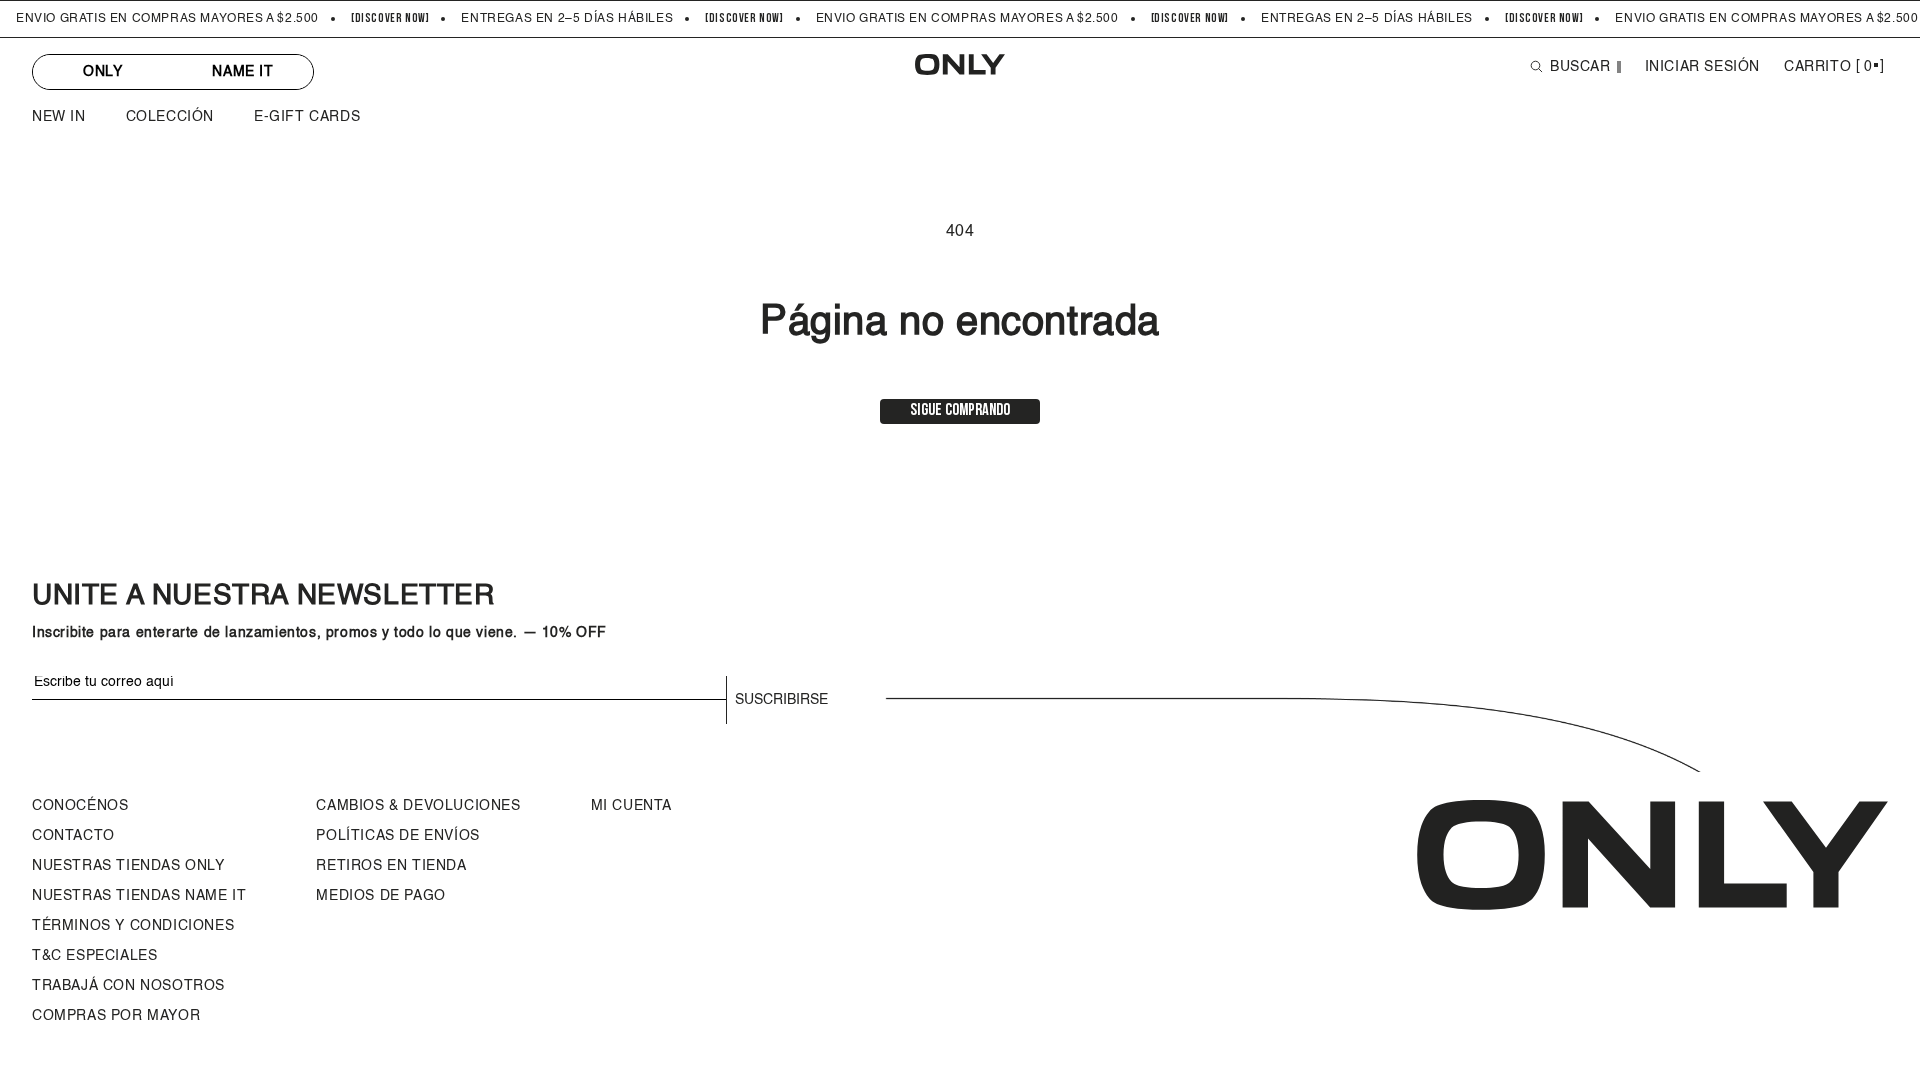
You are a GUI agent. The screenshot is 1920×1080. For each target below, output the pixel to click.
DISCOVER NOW (390, 19)
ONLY (102, 72)
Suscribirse (781, 700)
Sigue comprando (960, 411)
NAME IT (242, 72)
